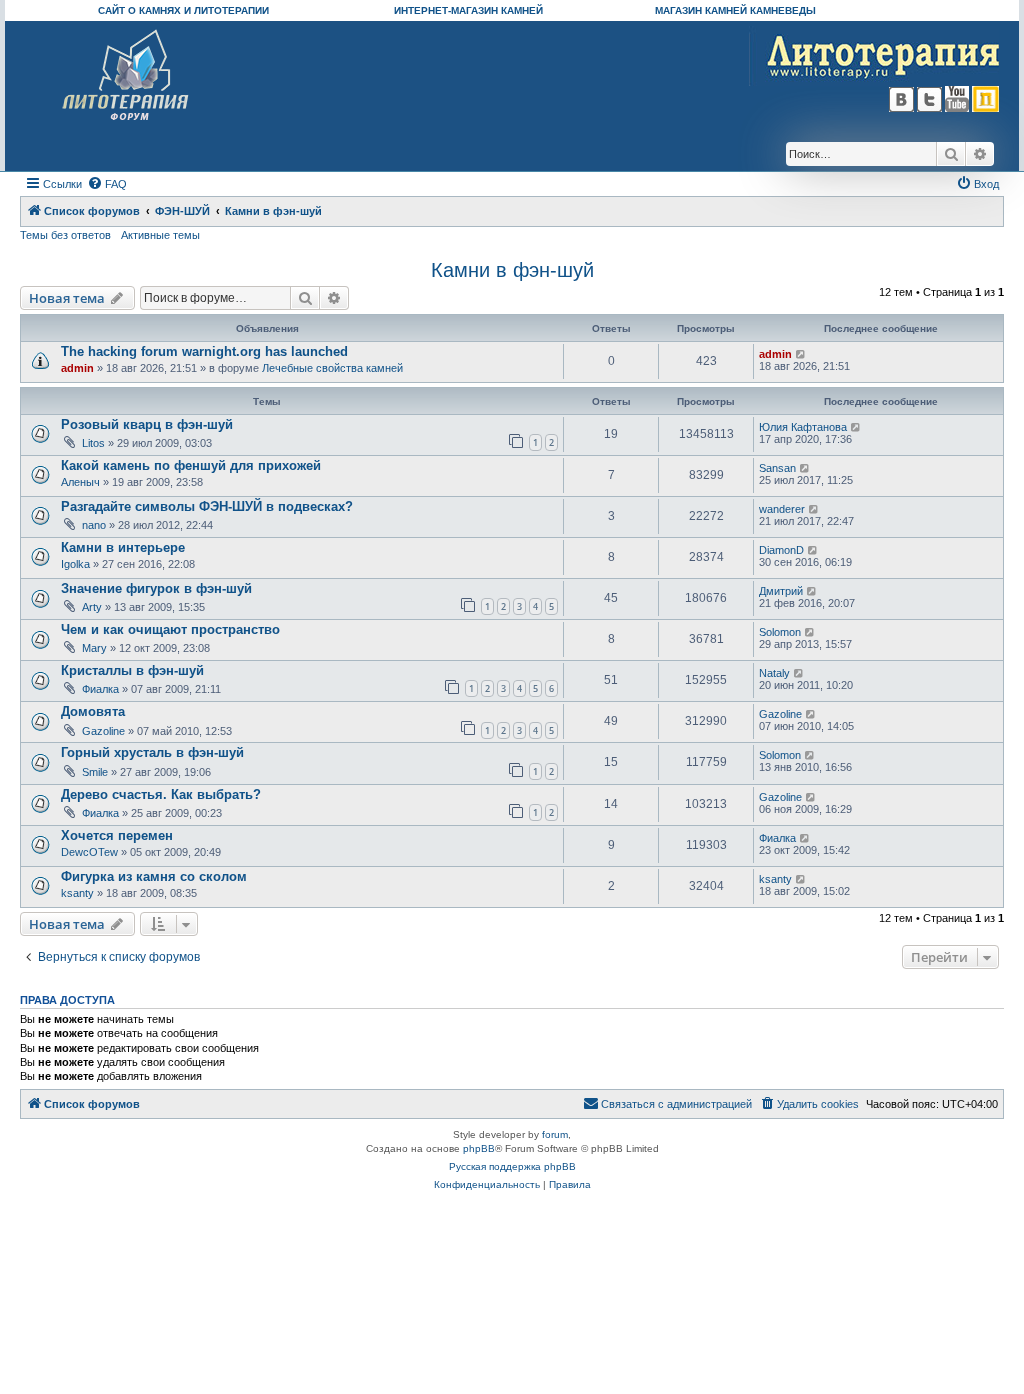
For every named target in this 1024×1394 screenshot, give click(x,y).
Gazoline (103, 731)
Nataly (774, 673)
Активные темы (160, 235)
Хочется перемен (117, 835)
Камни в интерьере (123, 547)
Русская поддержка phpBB (512, 1166)
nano (94, 525)
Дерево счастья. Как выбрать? (161, 794)
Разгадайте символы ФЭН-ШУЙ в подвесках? (207, 506)
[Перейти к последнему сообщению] (801, 354)
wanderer (782, 509)
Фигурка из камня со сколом (154, 876)
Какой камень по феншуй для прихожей (191, 465)
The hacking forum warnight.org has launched (204, 351)
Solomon (780, 632)
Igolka (75, 564)
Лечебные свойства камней (332, 368)
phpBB (479, 1148)
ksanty (77, 893)
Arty (92, 607)
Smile (95, 772)
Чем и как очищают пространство (170, 629)
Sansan (777, 468)
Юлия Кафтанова (803, 427)
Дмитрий (781, 591)
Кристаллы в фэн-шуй (132, 670)
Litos (93, 443)
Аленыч (80, 482)
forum (555, 1134)
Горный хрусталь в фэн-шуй (152, 752)
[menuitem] (107, 184)
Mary (94, 648)
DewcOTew (89, 852)
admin (77, 368)
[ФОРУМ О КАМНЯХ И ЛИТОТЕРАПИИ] (126, 75)
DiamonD (781, 550)
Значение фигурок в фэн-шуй (156, 588)
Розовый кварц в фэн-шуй (147, 424)
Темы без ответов (65, 235)
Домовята (93, 711)
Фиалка (100, 689)
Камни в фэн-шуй (512, 270)
